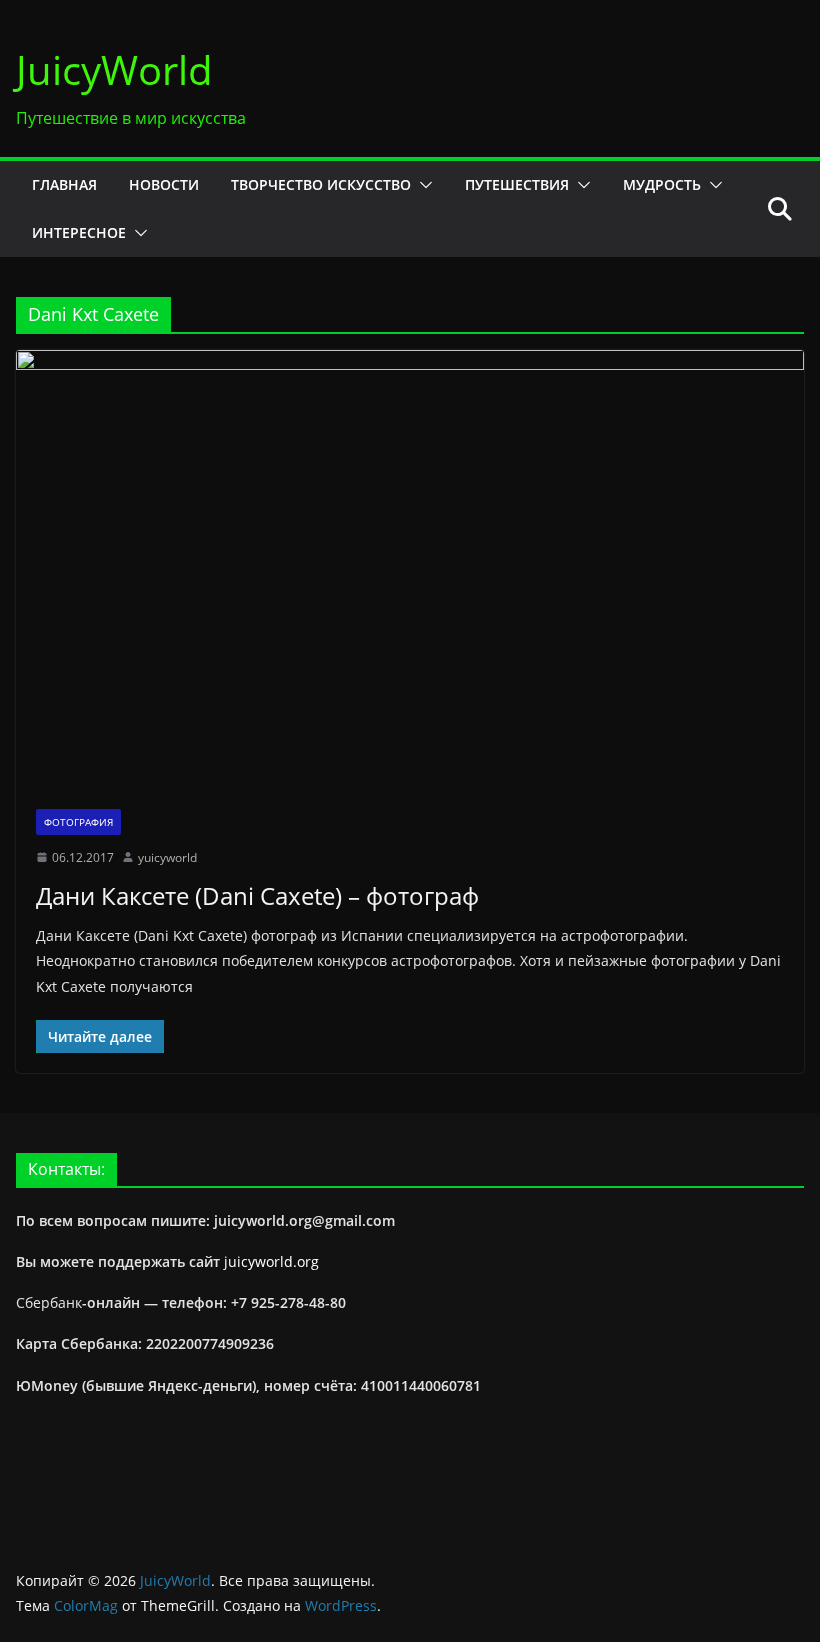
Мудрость (662, 184)
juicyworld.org (271, 1261)
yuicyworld (167, 857)
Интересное (79, 232)
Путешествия (517, 184)
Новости (164, 184)
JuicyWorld (114, 69)
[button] (422, 185)
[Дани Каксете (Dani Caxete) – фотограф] (410, 569)
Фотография (78, 822)
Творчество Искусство (321, 184)
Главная (64, 184)
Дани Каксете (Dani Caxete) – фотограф (257, 895)
